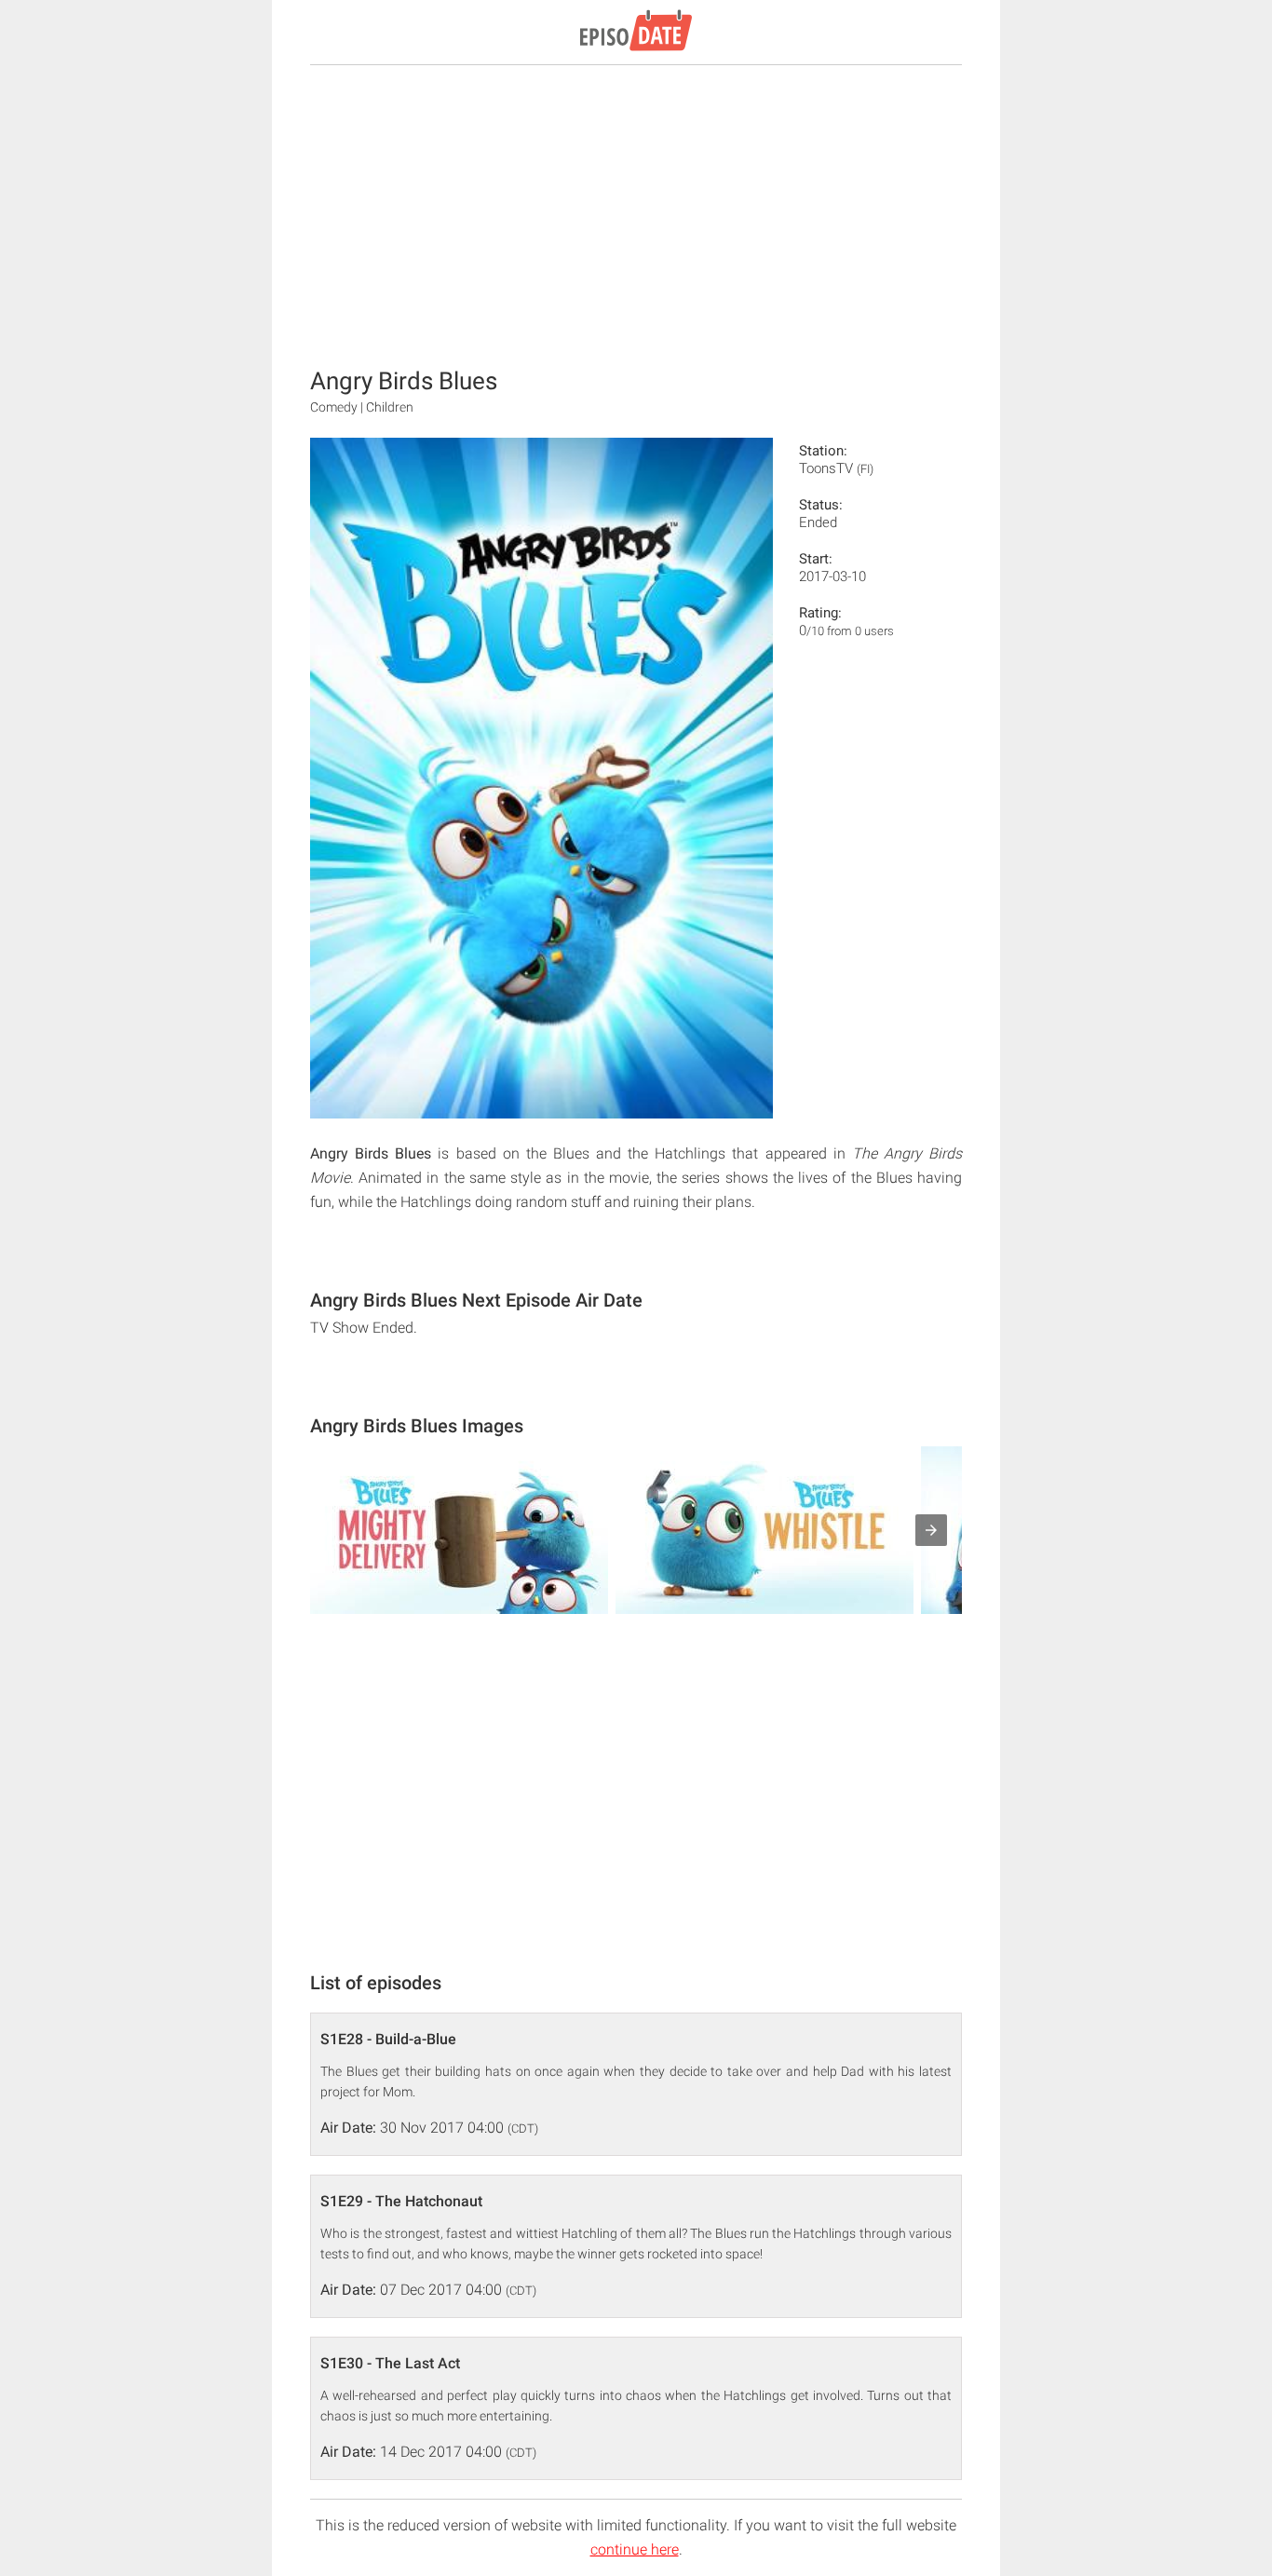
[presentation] (931, 1530)
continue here (635, 2549)
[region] (636, 214)
